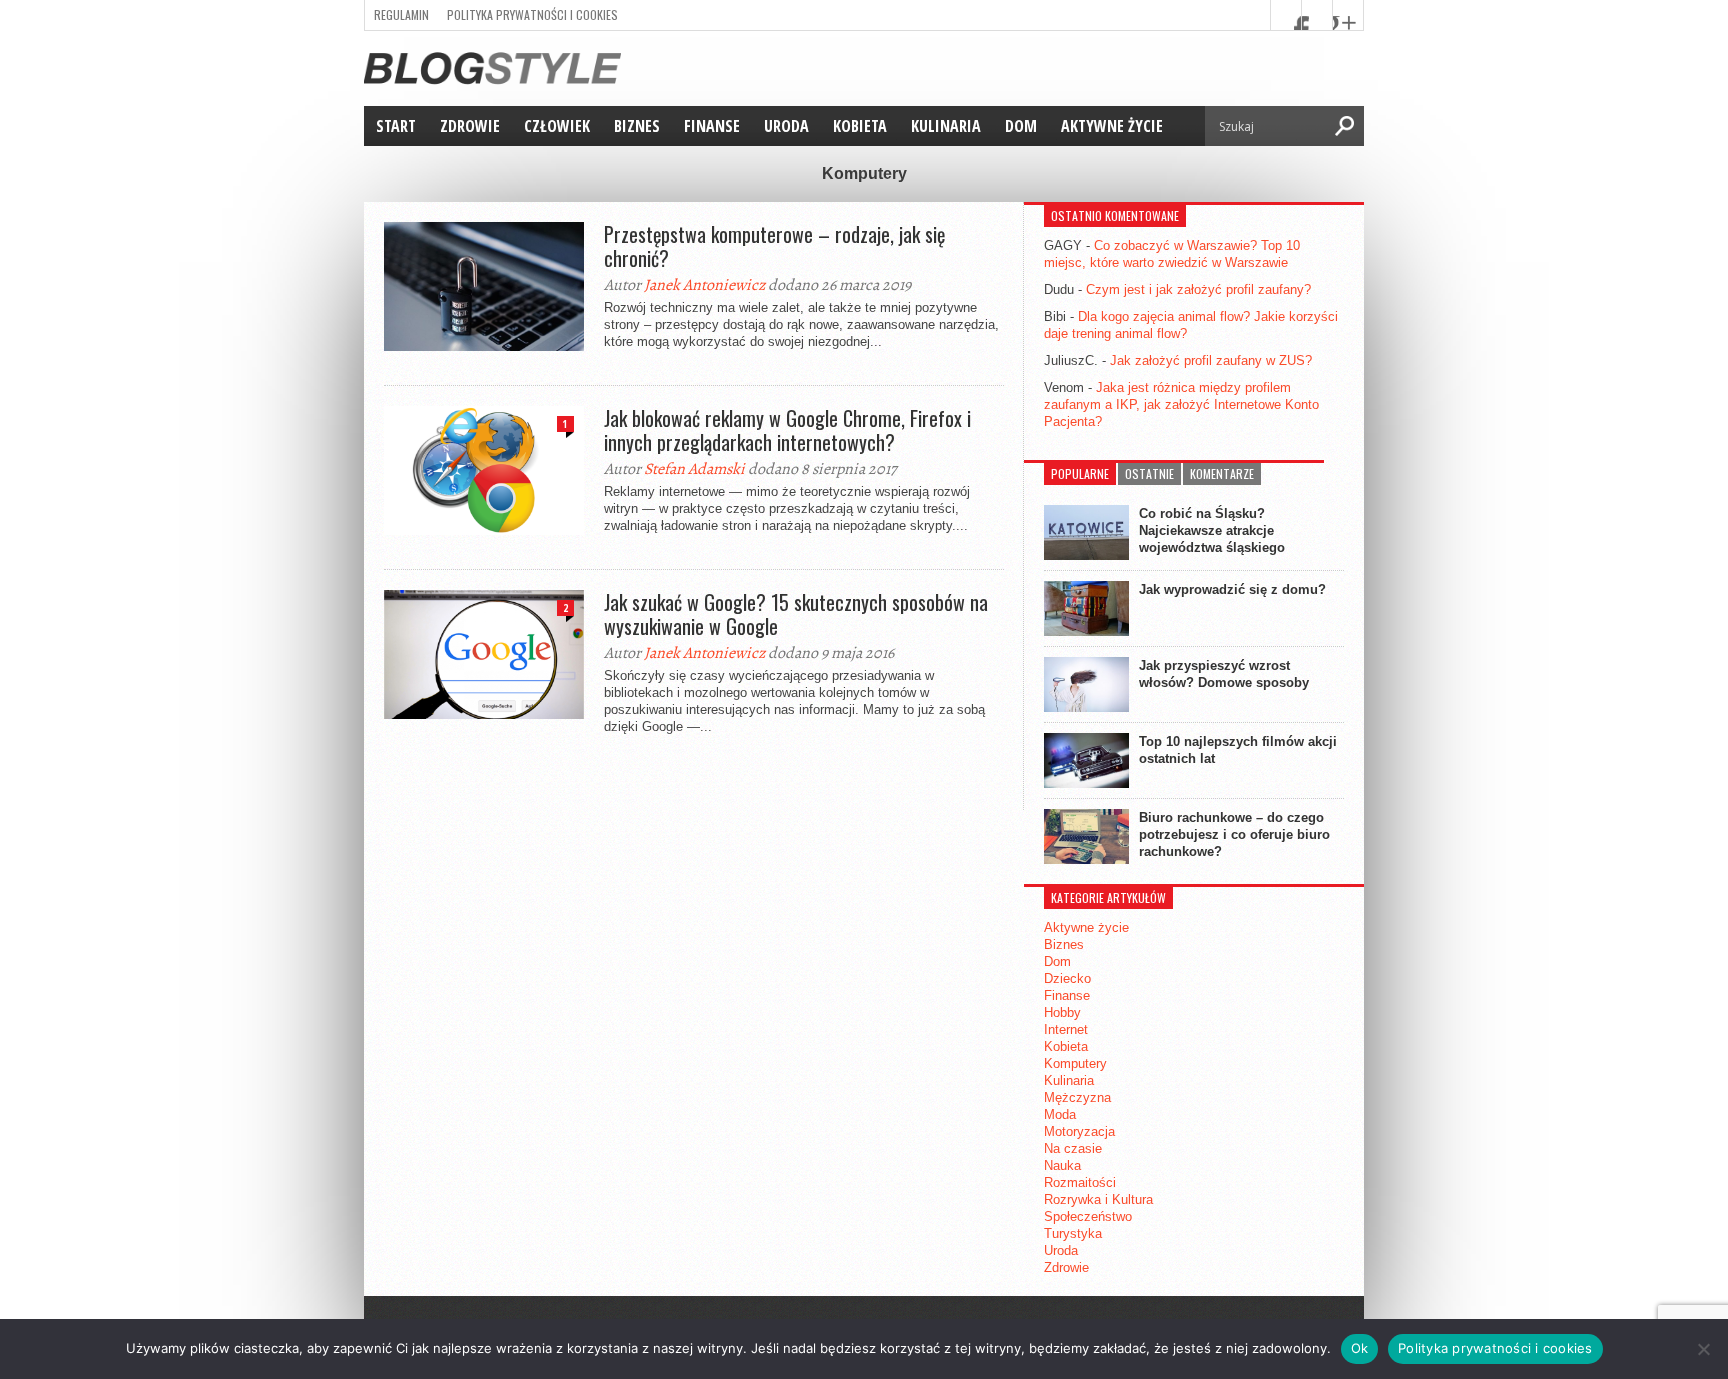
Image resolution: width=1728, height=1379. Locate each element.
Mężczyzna (1077, 1097)
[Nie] (1703, 1349)
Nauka (1062, 1165)
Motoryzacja (1079, 1131)
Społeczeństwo (1088, 1216)
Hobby (1062, 1012)
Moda (1060, 1114)
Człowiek (557, 126)
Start (396, 126)
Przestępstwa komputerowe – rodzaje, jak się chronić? (774, 246)
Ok (1360, 1348)
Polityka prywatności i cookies (532, 14)
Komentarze (1222, 473)
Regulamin (401, 14)
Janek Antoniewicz (704, 285)
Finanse (712, 126)
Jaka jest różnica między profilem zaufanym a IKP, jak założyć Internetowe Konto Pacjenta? (1181, 404)
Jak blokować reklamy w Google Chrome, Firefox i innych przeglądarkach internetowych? (787, 430)
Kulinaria (946, 126)
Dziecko (1067, 978)
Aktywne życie (1112, 126)
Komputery (1075, 1063)
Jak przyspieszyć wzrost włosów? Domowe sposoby (1224, 674)
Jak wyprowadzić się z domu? (1232, 589)
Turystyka (1073, 1233)
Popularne (1080, 473)
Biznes (637, 126)
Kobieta (860, 126)
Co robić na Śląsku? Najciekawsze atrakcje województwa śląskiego (1212, 530)
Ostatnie (1149, 473)
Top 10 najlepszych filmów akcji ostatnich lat (1238, 750)
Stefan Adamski (694, 469)
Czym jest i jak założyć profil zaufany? (1198, 289)
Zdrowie (470, 126)
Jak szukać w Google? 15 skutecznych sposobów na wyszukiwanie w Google (796, 614)
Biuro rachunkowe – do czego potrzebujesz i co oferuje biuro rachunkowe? (1234, 834)
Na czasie (1073, 1148)
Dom (1021, 126)
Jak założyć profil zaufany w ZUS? (1211, 360)
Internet (1066, 1029)
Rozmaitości (1080, 1182)
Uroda (786, 126)
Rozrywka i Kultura (1098, 1199)
